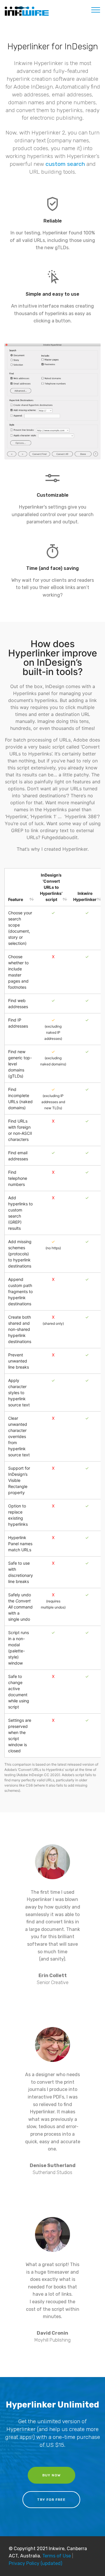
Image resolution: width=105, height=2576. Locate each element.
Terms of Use (57, 2556)
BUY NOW (51, 2475)
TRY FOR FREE (51, 2500)
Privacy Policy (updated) (35, 2563)
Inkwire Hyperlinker (85, 896)
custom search (65, 164)
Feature (16, 899)
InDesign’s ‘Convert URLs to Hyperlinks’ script (51, 887)
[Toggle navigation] (96, 10)
